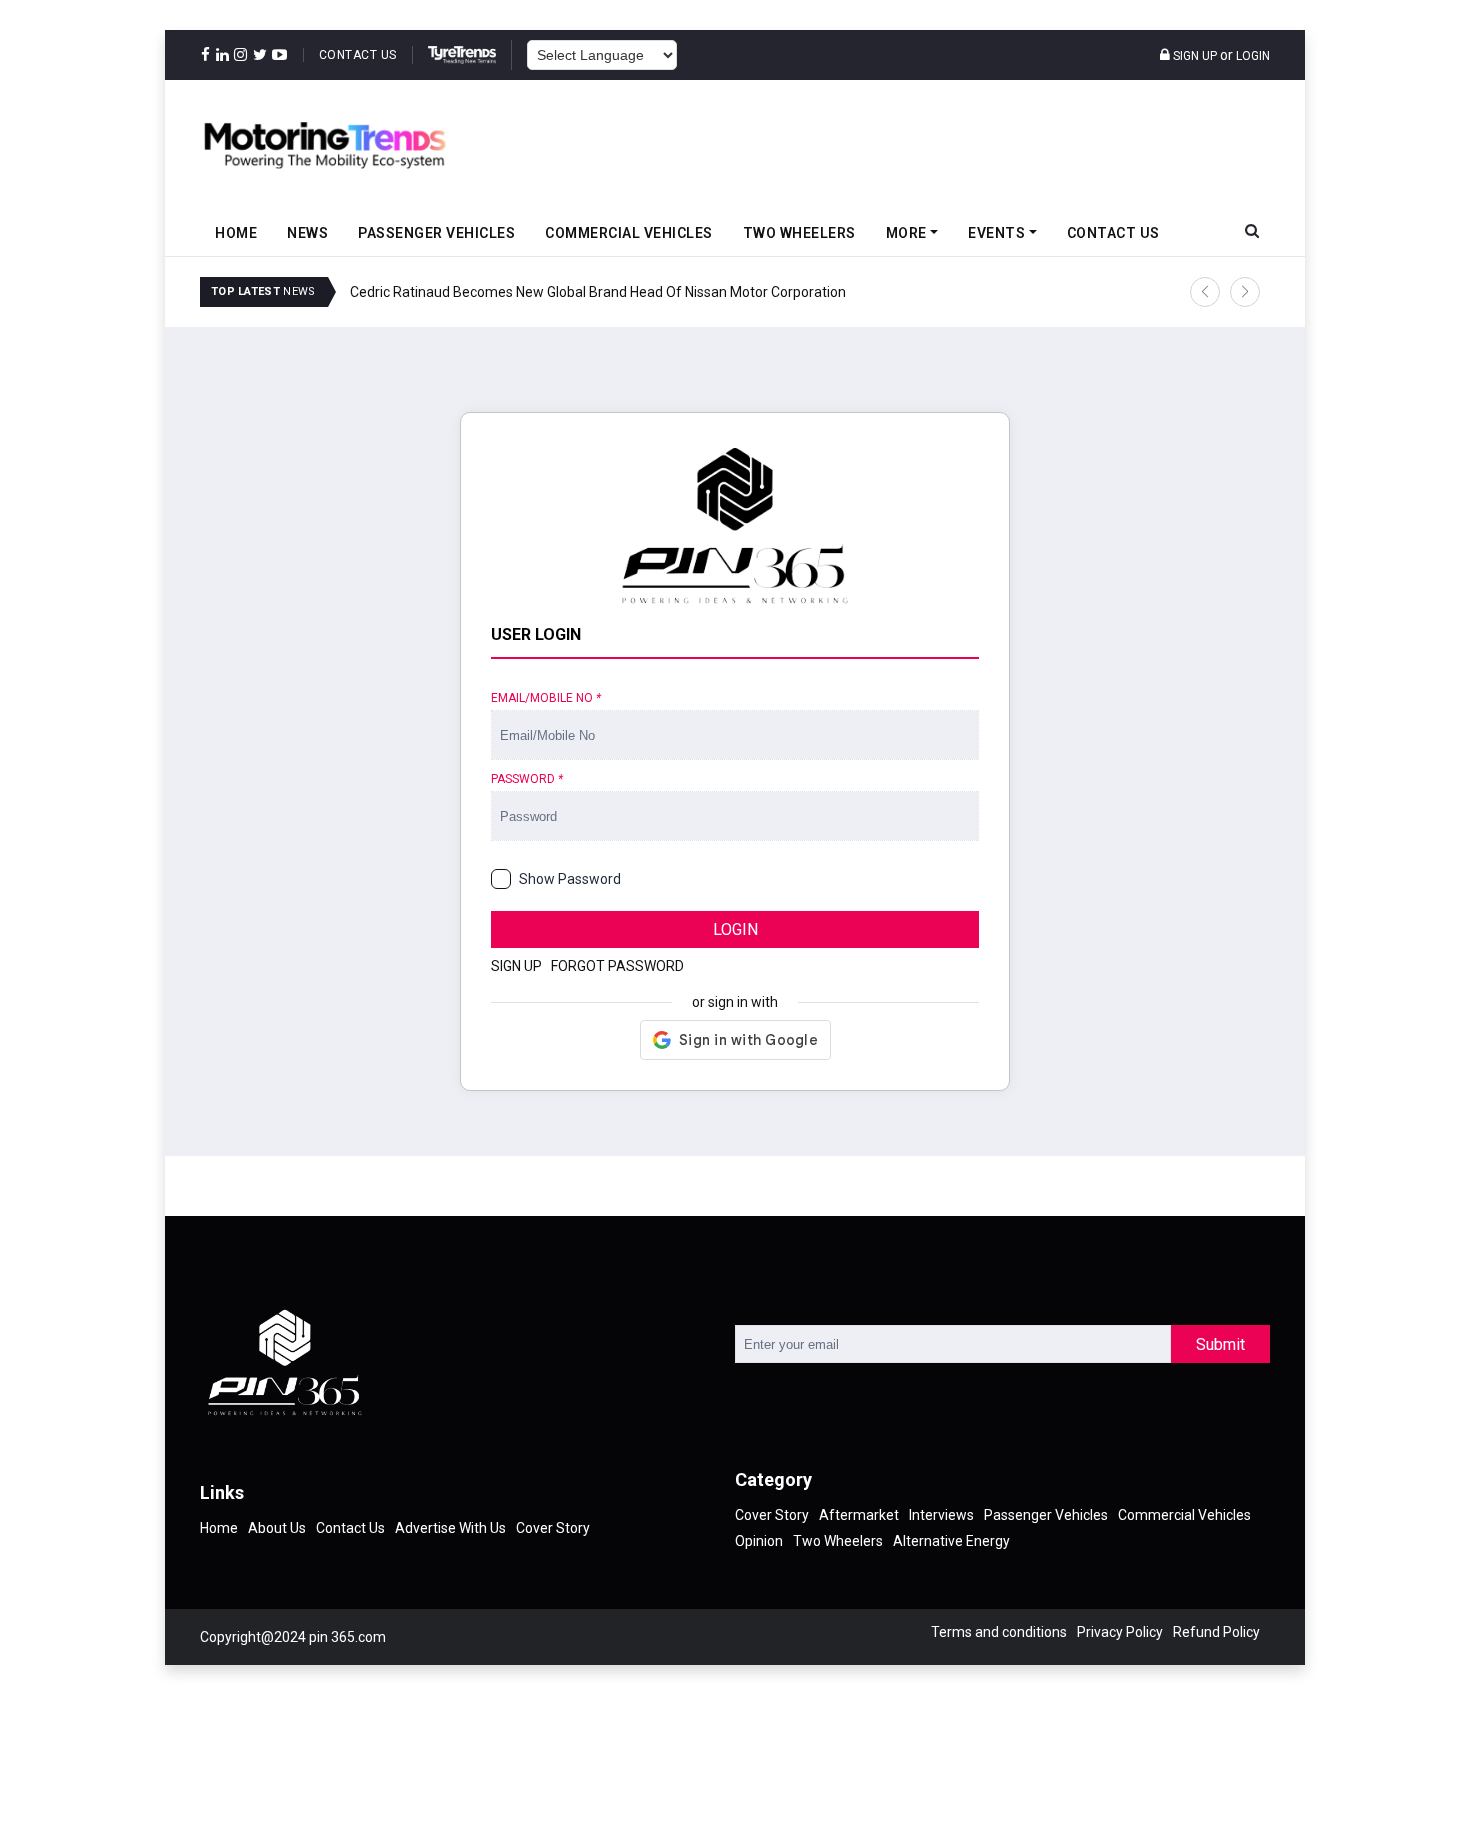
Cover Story (553, 1528)
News (307, 233)
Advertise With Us (450, 1528)
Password (527, 779)
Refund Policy (1216, 1632)
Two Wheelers (799, 233)
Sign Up (1193, 56)
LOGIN (735, 929)
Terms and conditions (999, 1632)
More (906, 233)
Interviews (941, 1515)
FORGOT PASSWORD (617, 966)
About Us (277, 1528)
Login (1253, 56)
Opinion (759, 1541)
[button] (1205, 292)
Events (996, 233)
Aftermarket (859, 1515)
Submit (1220, 1344)
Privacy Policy (1120, 1632)
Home (236, 233)
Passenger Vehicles (436, 233)
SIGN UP (516, 966)
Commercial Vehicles (629, 233)
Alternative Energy (951, 1541)
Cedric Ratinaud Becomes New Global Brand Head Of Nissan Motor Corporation (598, 292)
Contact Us (358, 55)
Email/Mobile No (546, 698)
